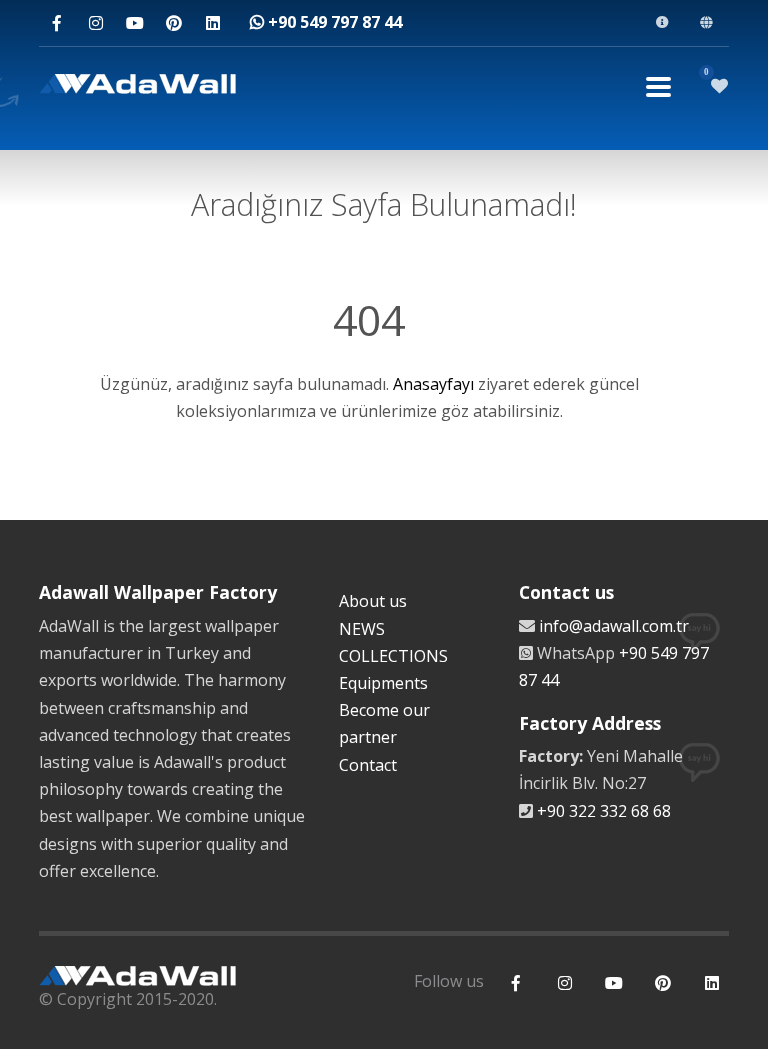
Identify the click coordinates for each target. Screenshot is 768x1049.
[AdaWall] (137, 86)
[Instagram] (95, 23)
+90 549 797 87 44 (333, 22)
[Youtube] (134, 23)
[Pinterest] (173, 23)
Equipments (383, 683)
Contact (368, 765)
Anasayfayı (433, 384)
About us (373, 601)
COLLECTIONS (393, 656)
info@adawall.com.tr (614, 626)
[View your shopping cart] (720, 86)
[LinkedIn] (212, 23)
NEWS (362, 629)
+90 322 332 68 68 (604, 811)
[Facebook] (56, 23)
